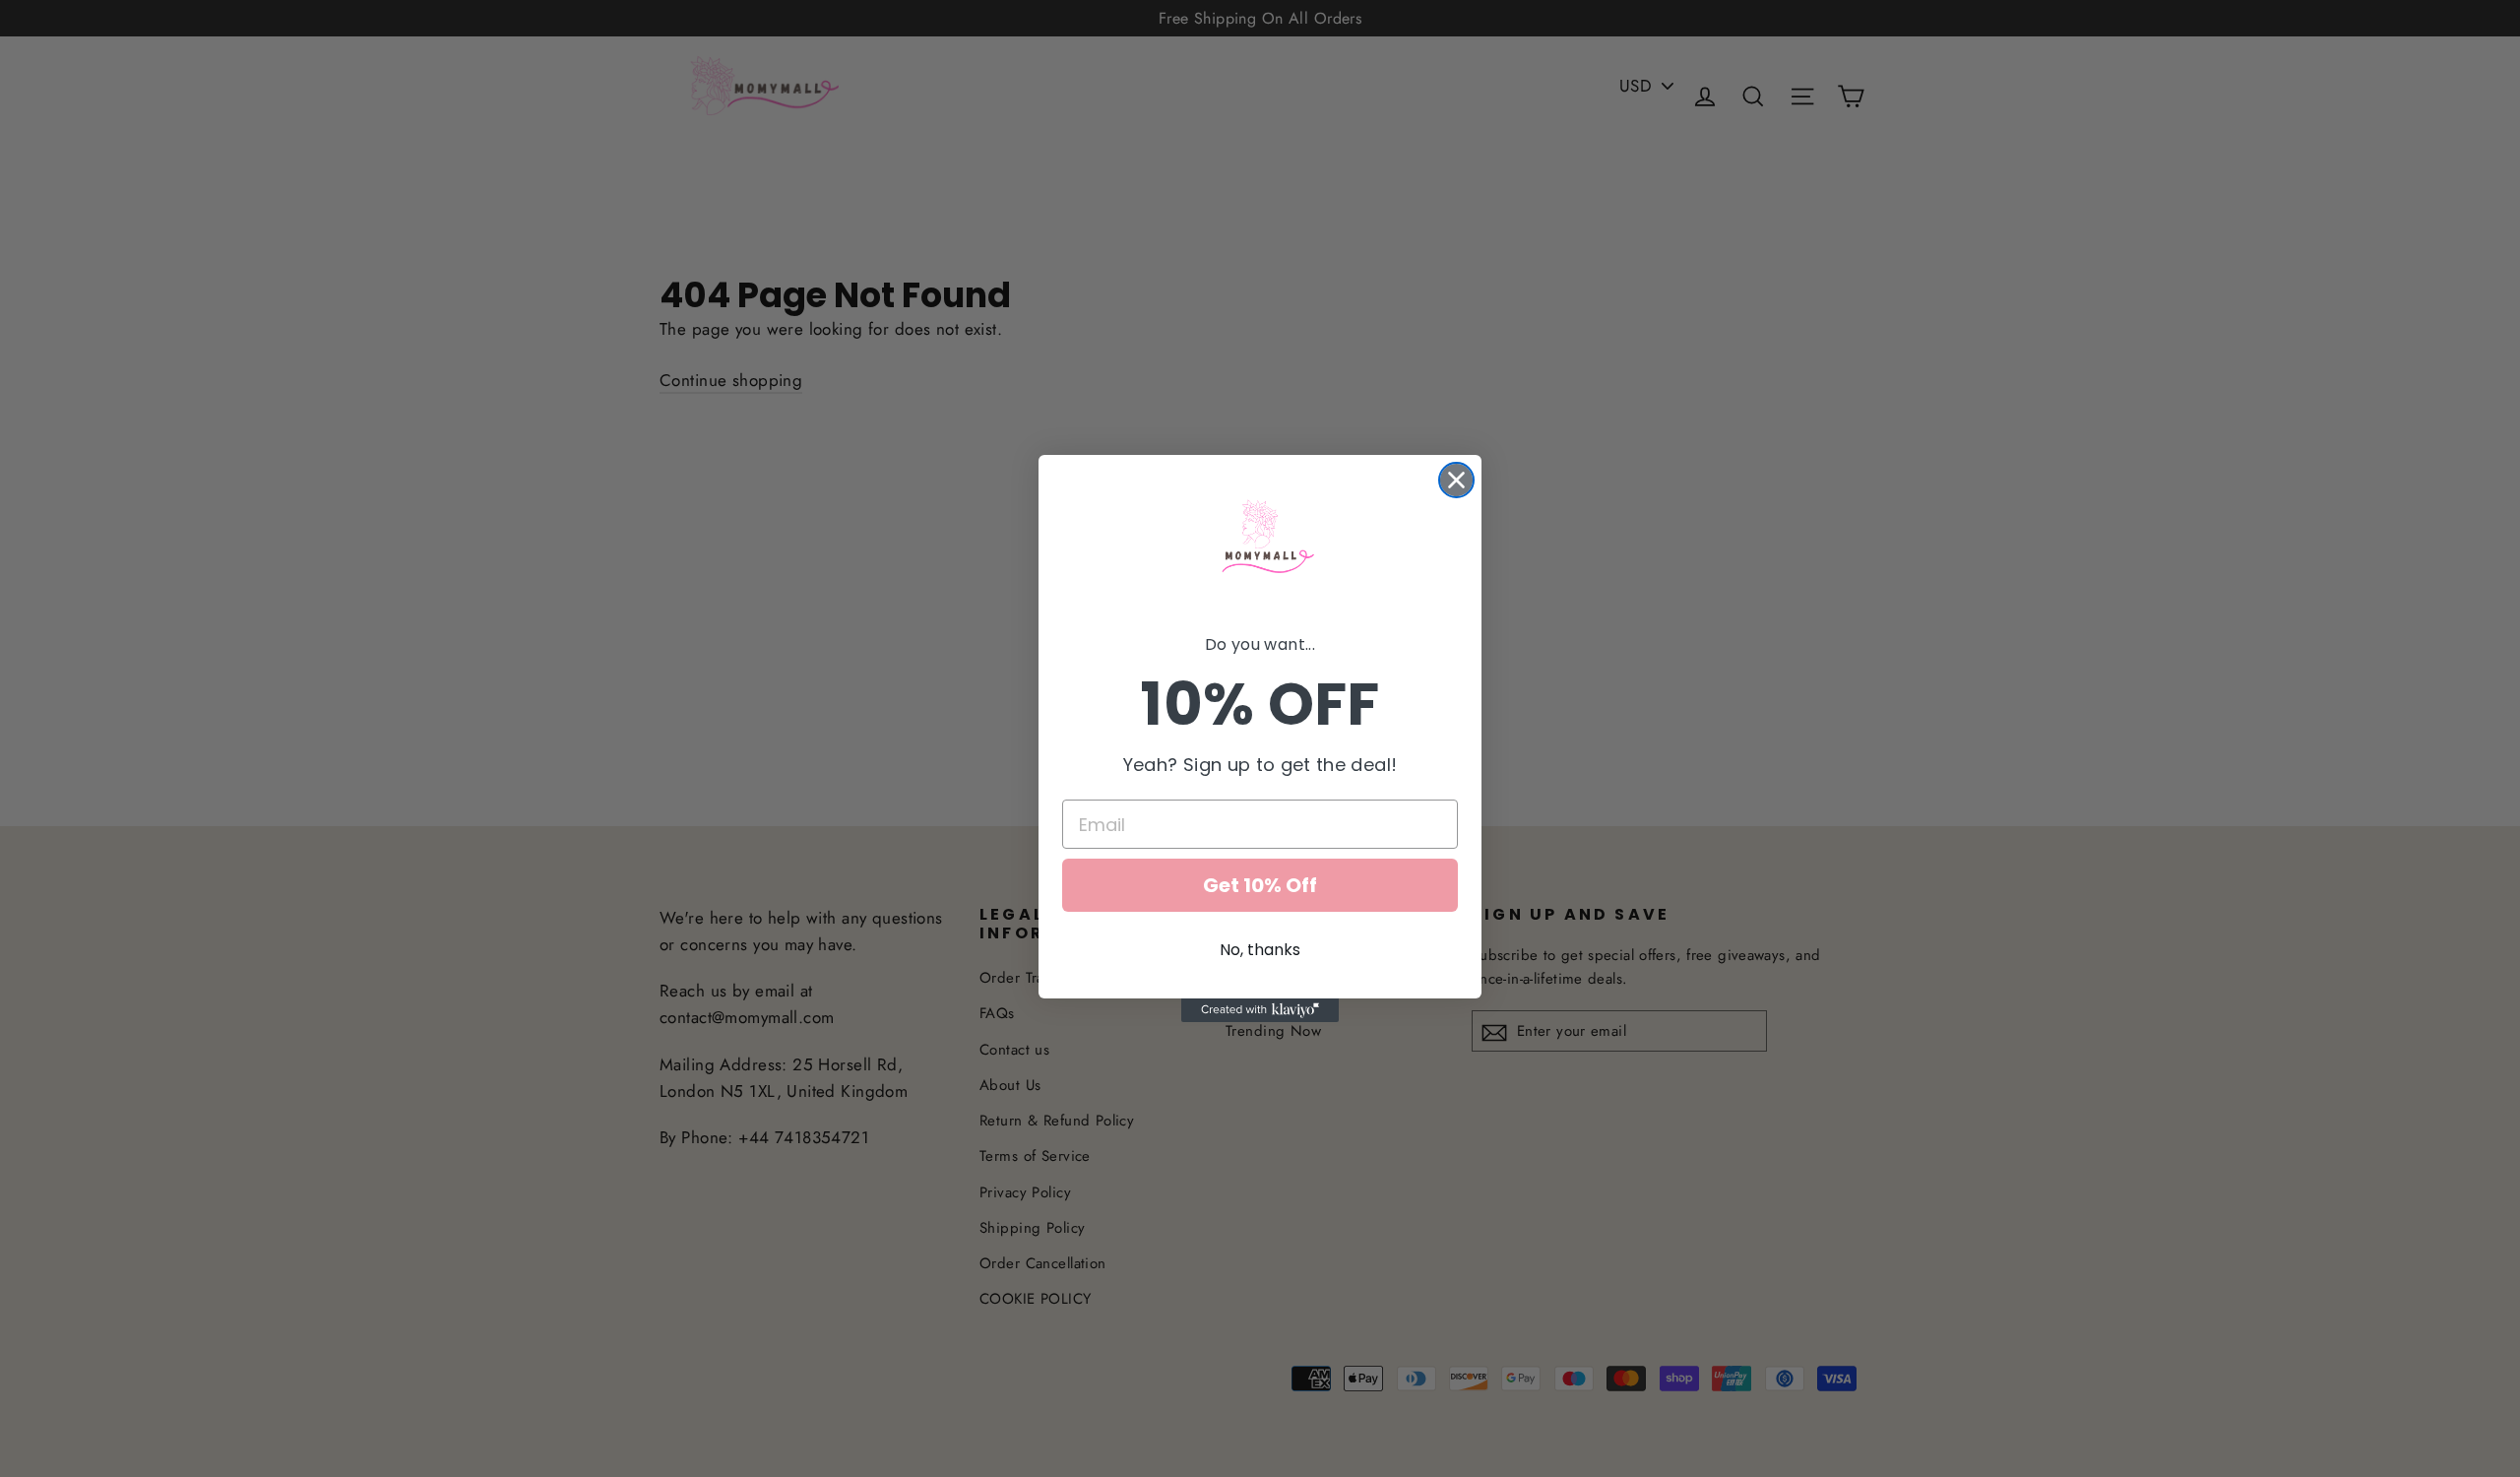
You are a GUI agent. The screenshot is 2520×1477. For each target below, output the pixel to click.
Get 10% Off (1260, 885)
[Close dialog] (1456, 480)
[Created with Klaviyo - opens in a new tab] (1260, 1010)
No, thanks (1260, 950)
